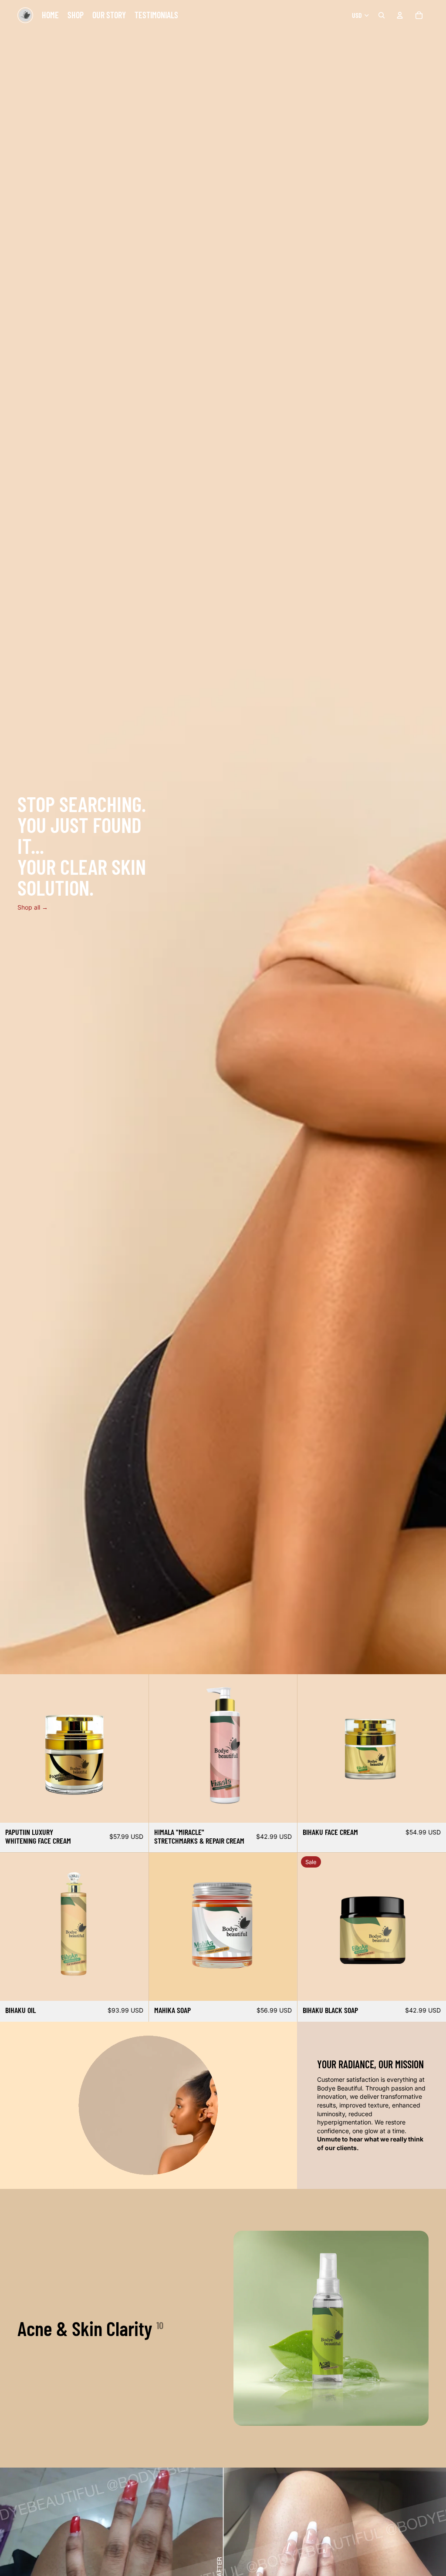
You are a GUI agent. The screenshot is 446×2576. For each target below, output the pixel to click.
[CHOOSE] (284, 1809)
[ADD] (135, 1809)
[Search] (382, 15)
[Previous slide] (13, 1749)
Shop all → (33, 907)
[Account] (400, 15)
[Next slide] (135, 1749)
